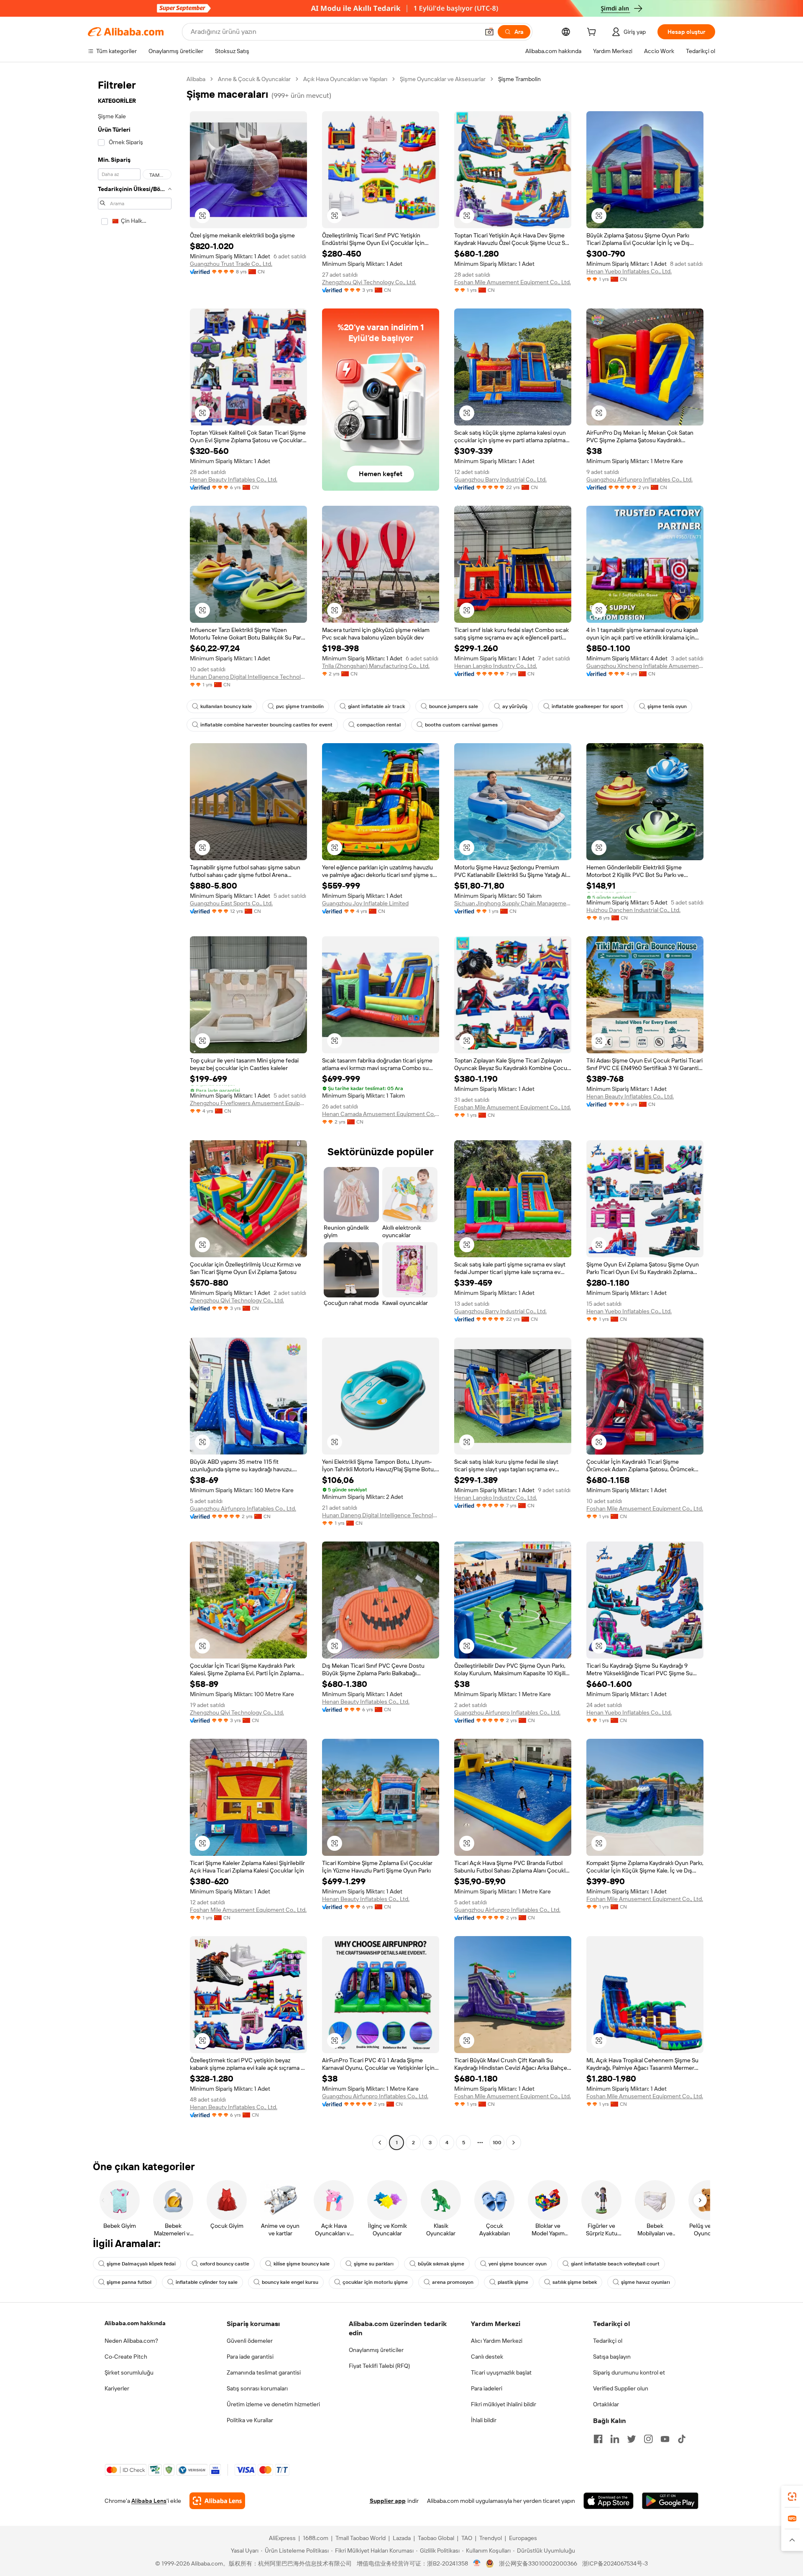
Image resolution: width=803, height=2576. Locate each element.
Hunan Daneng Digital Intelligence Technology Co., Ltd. (248, 677)
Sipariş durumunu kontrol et (629, 2372)
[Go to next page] (514, 2143)
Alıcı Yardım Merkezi (497, 2341)
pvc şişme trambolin (300, 706)
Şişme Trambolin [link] (519, 79)
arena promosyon (453, 2282)
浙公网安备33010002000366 (538, 2563)
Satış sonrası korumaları (257, 2388)
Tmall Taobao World (361, 2538)
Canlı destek (487, 2357)
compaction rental (379, 725)
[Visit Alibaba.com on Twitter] (632, 2439)
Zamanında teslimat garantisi (264, 2372)
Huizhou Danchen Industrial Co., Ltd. (633, 910)
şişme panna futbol (129, 2282)
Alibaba (196, 79)
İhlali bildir (484, 2420)
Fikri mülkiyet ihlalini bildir (504, 2404)
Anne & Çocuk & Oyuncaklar (254, 79)
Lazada (402, 2538)
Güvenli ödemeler (250, 2341)
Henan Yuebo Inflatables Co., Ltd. (629, 271)
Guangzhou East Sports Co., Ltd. (231, 903)
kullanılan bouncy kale (226, 706)
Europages (523, 2538)
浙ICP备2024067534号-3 (615, 2563)
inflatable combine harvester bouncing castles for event (266, 725)
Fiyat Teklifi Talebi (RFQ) (379, 2366)
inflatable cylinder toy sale (207, 2282)
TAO (467, 2538)
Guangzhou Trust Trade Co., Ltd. (231, 264)
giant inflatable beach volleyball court (615, 2264)
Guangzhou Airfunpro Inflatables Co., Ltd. (639, 479)
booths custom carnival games (461, 725)
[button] (489, 32)
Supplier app (388, 2501)
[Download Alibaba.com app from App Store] (609, 2501)
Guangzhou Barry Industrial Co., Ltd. (500, 479)
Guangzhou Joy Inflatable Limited (365, 903)
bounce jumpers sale (454, 706)
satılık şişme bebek (575, 2282)
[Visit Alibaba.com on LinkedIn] (615, 2439)
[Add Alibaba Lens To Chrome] (217, 2501)
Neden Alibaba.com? (131, 2341)
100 (497, 2143)
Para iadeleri (487, 2388)
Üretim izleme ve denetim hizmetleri (273, 2404)
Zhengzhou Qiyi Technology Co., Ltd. (369, 282)
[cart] (593, 33)
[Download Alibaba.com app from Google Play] (670, 2501)
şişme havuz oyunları (646, 2282)
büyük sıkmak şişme (441, 2264)
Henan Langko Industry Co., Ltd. (496, 666)
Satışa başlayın (612, 2357)
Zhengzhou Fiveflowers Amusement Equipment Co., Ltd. (248, 1103)
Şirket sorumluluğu (129, 2372)
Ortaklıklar (606, 2404)
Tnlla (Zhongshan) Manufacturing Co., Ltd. (376, 666)
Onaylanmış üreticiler (376, 2350)
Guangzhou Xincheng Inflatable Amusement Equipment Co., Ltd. (645, 666)
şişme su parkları (374, 2264)
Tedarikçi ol (608, 2341)
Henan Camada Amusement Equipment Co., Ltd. (381, 1114)
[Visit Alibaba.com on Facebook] (598, 2439)
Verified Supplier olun (621, 2388)
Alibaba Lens (149, 2501)
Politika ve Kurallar (250, 2420)
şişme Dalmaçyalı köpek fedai (141, 2264)
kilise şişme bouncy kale (302, 2264)
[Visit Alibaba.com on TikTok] (682, 2439)
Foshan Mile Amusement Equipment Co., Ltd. (513, 282)
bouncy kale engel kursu (290, 2282)
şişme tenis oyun (667, 706)
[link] (792, 2497)
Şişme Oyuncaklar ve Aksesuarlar (443, 79)
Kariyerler (117, 2388)
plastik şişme (513, 2282)
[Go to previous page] (380, 2143)
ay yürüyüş (515, 706)
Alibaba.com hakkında (135, 2323)
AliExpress (282, 2538)
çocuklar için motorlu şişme (375, 2282)
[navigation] (135, 1112)
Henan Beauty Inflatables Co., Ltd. (234, 479)
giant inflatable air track (376, 706)
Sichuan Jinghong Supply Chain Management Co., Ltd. (513, 903)
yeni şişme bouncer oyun (518, 2264)
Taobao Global (436, 2538)
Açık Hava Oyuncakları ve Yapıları (345, 79)
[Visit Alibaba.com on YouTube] (665, 2439)
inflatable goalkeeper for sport (587, 706)
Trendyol (491, 2538)
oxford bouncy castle (225, 2264)
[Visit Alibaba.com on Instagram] (648, 2439)
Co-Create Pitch (126, 2357)
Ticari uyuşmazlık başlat (501, 2372)
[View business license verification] (477, 2563)
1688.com (316, 2538)
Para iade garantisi (250, 2357)
